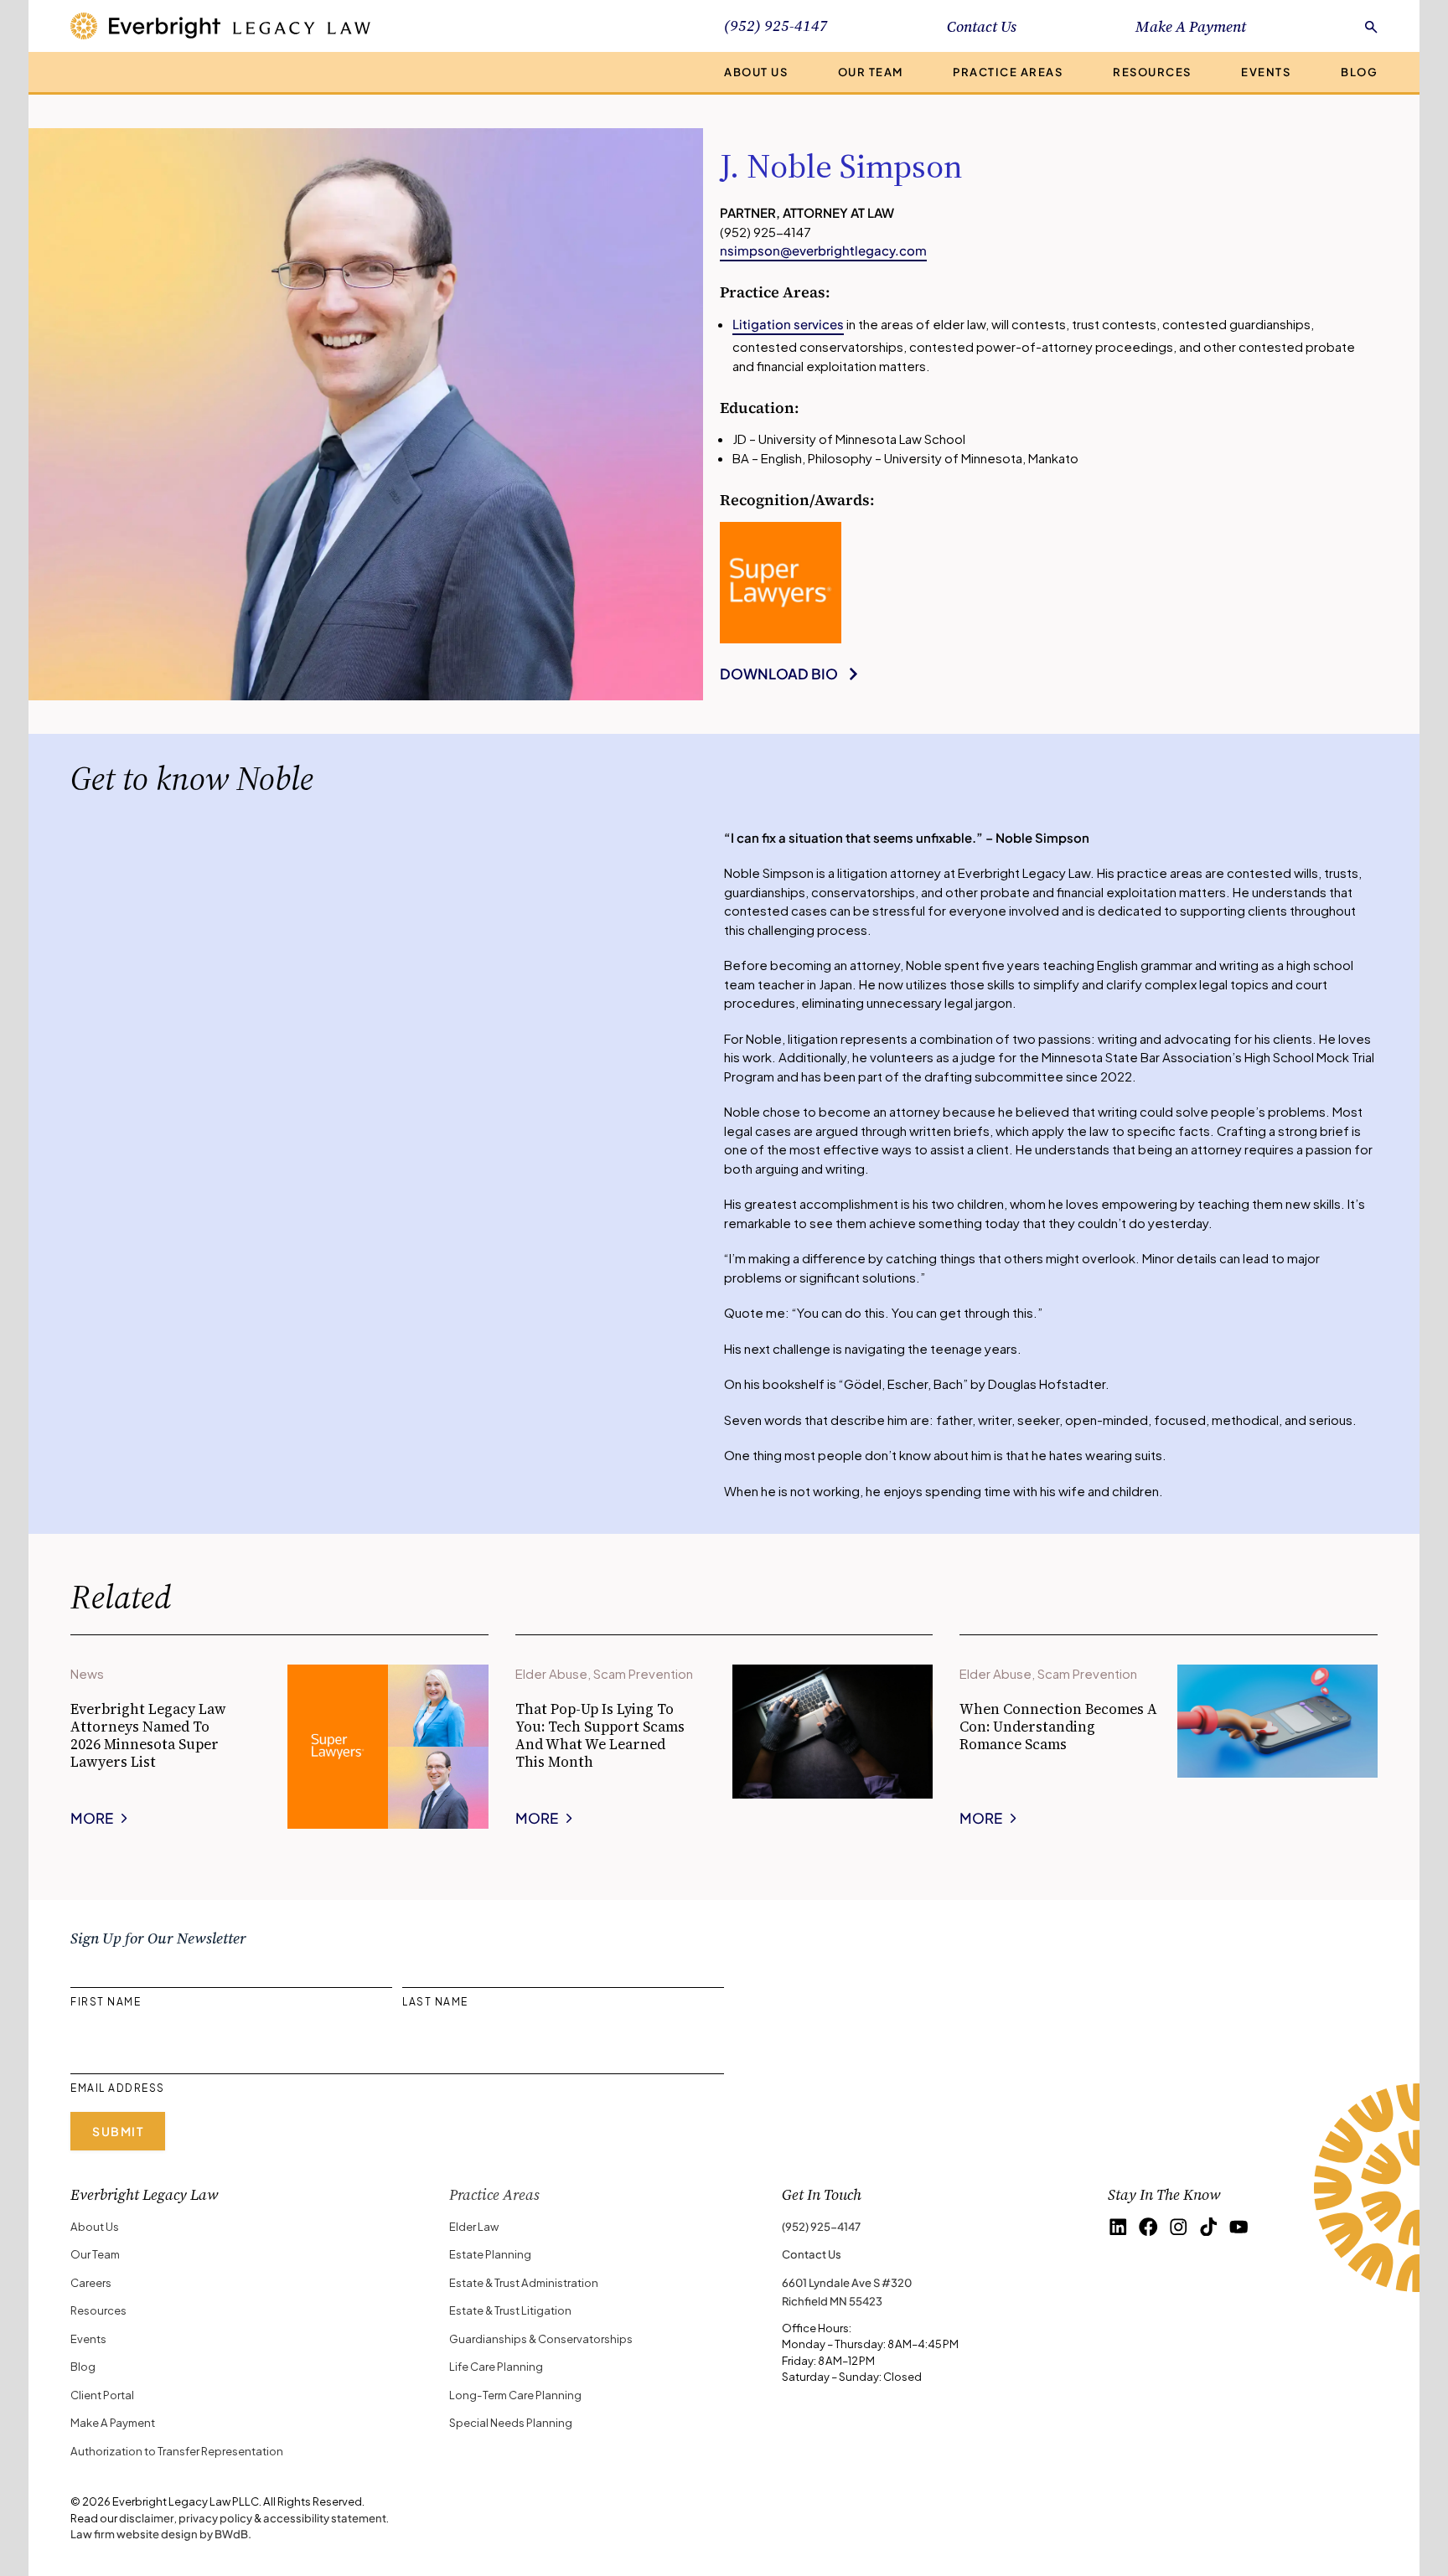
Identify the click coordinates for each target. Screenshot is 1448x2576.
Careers (91, 2282)
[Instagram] (1179, 2227)
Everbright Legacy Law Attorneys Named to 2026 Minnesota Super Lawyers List (148, 1736)
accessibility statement (325, 2518)
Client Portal (102, 2395)
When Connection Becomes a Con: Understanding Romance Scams (1058, 1727)
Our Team (871, 72)
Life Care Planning (496, 2366)
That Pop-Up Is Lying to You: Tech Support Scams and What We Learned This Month (600, 1736)
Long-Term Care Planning (515, 2395)
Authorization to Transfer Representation (177, 2451)
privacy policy (215, 2518)
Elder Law (474, 2226)
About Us (756, 72)
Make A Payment (1191, 26)
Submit (118, 2131)
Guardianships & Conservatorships (541, 2339)
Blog (1359, 72)
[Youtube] (1239, 2227)
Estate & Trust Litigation (510, 2310)
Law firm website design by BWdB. (161, 2534)
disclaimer (147, 2518)
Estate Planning (490, 2254)
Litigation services (788, 324)
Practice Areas (1008, 72)
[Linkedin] (1118, 2227)
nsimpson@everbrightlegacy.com (823, 250)
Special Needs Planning (511, 2422)
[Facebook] (1148, 2227)
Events (1266, 72)
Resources (1152, 72)
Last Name (435, 2002)
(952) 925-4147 (821, 2226)
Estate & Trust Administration (524, 2282)
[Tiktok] (1209, 2227)
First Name (106, 2002)
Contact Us (982, 26)
